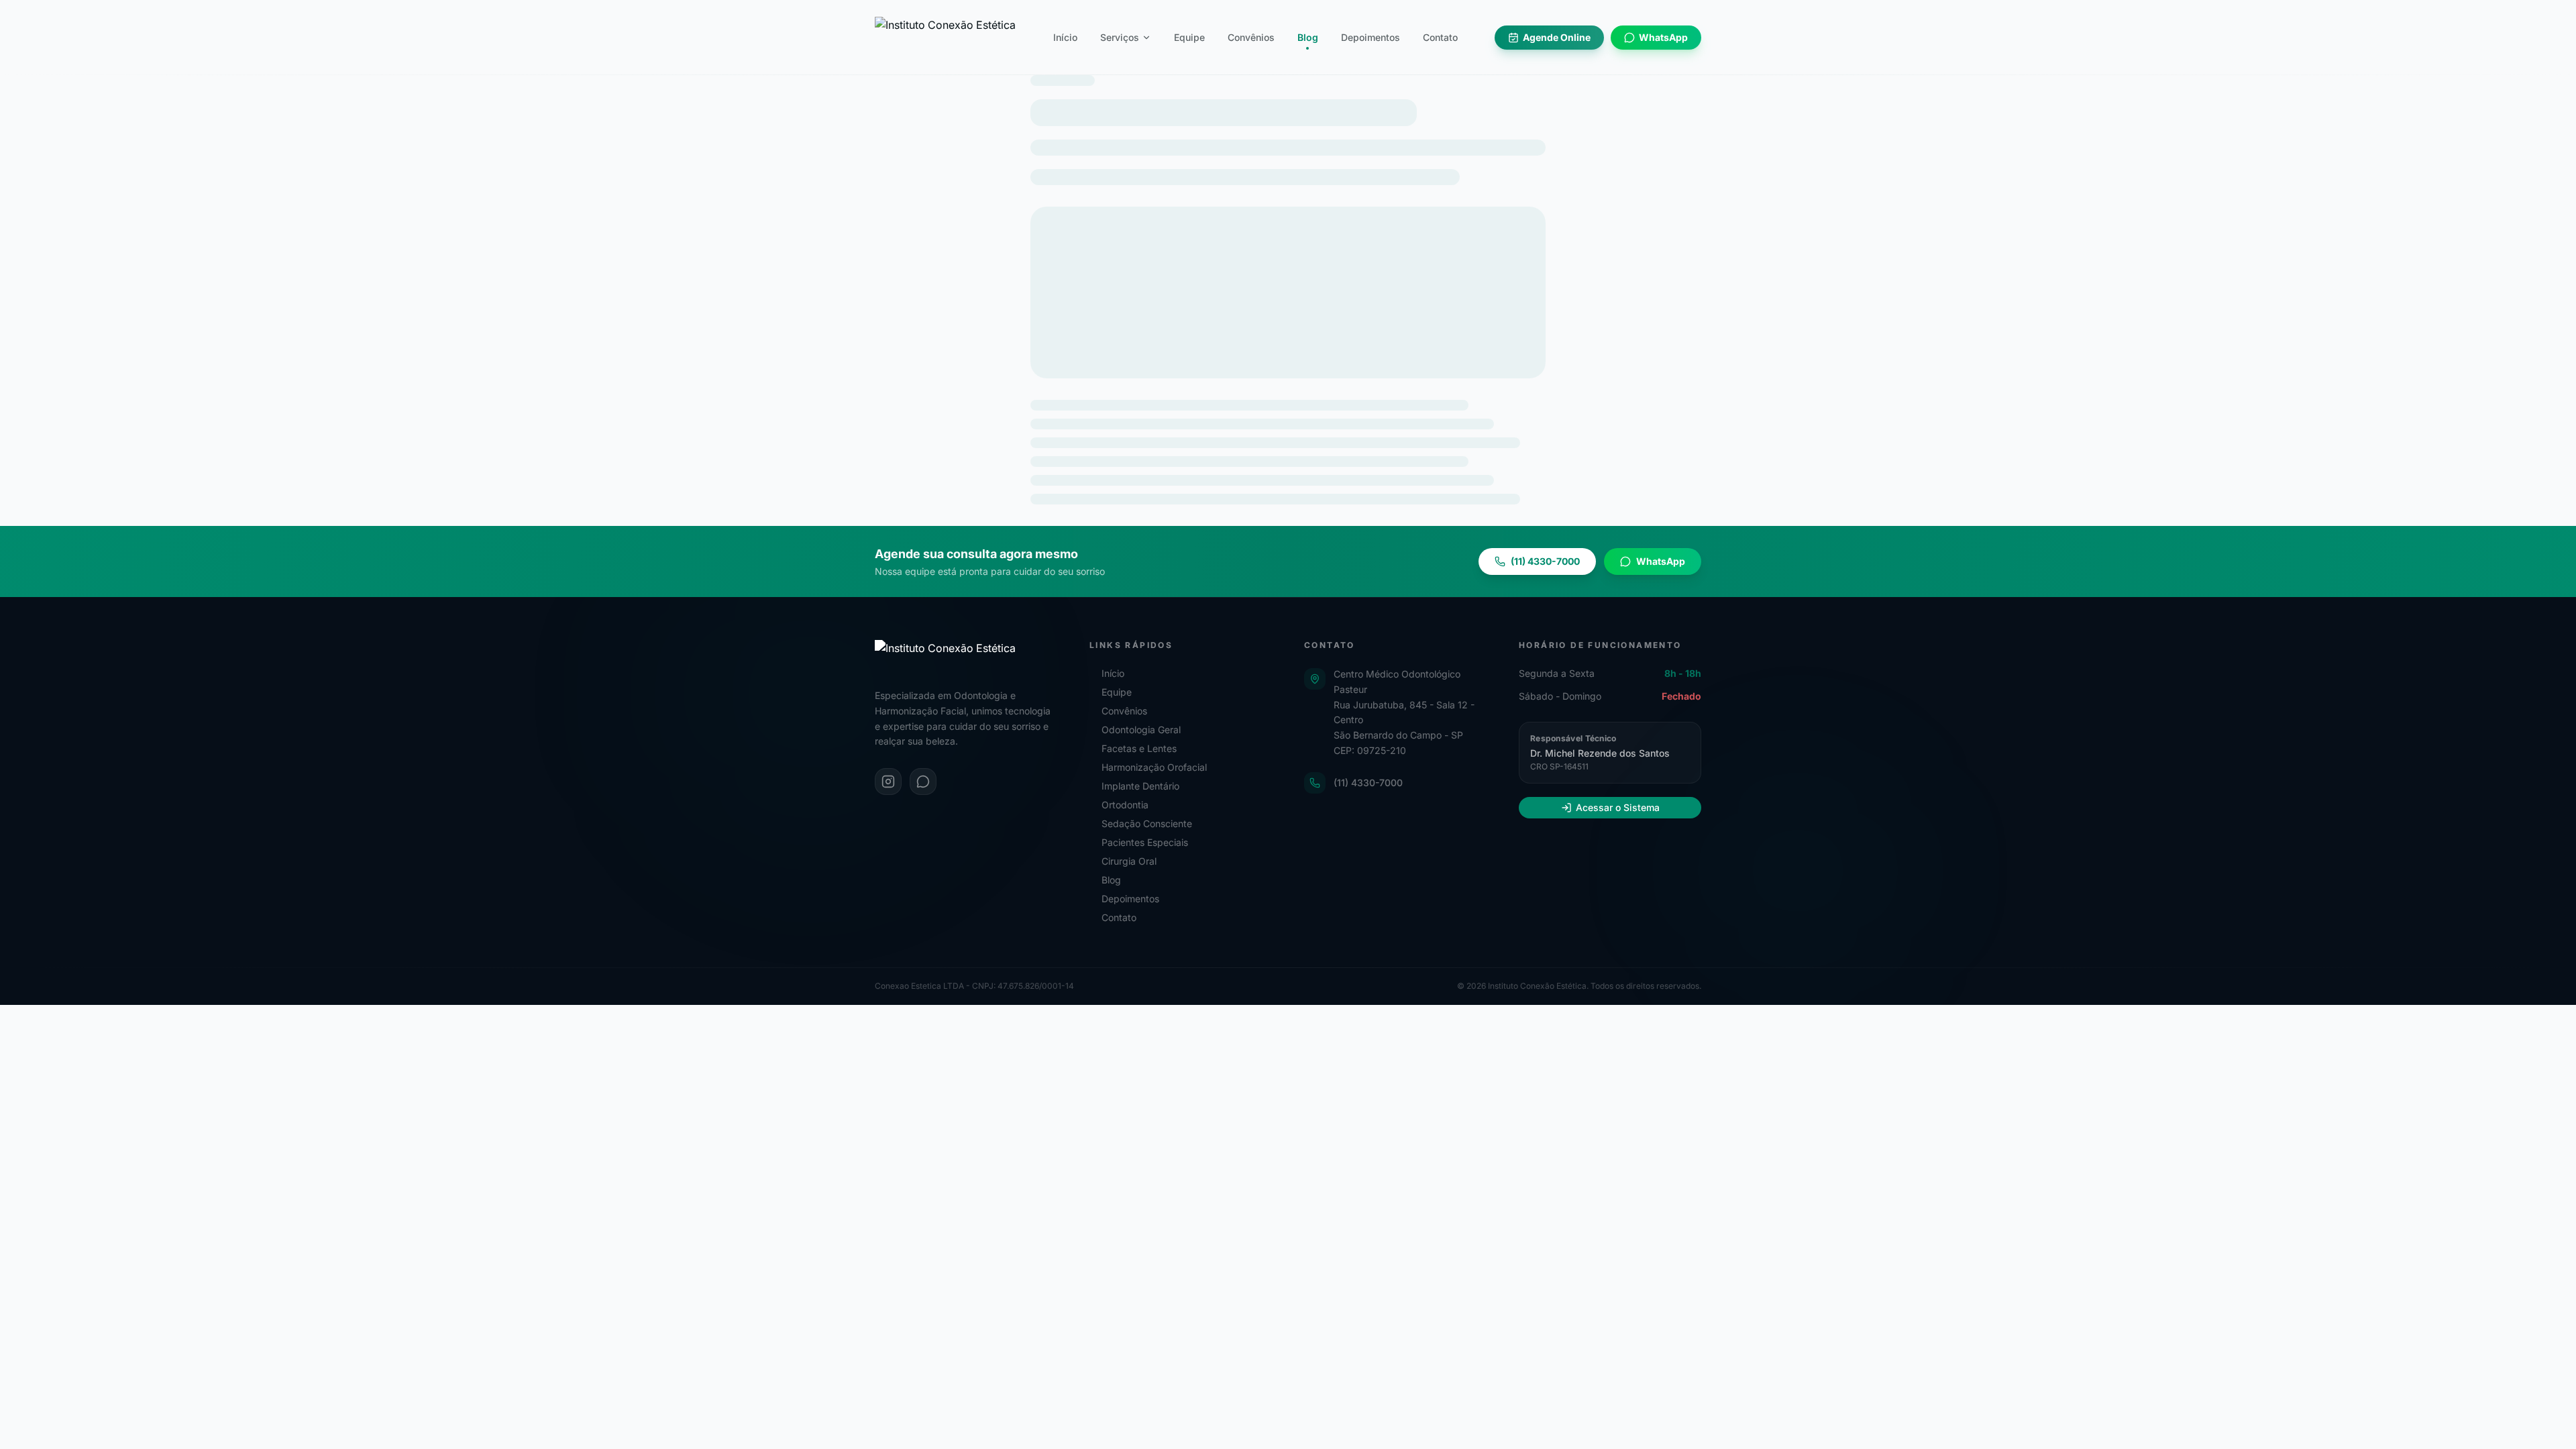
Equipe (1189, 37)
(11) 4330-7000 (1368, 783)
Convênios (1251, 37)
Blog (1308, 37)
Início (1065, 37)
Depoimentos (1371, 37)
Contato (1440, 37)
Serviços (1120, 37)
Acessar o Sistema (1618, 807)
